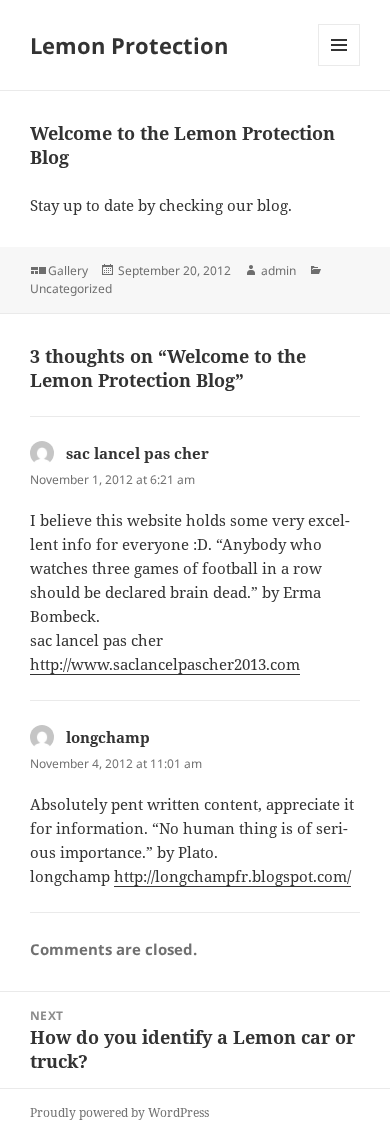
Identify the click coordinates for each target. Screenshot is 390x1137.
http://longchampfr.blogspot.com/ (232, 876)
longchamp (108, 737)
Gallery (68, 270)
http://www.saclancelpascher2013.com (165, 664)
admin (278, 270)
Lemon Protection (129, 45)
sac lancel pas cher (137, 453)
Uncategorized (71, 288)
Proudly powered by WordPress (119, 1112)
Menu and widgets (339, 65)
